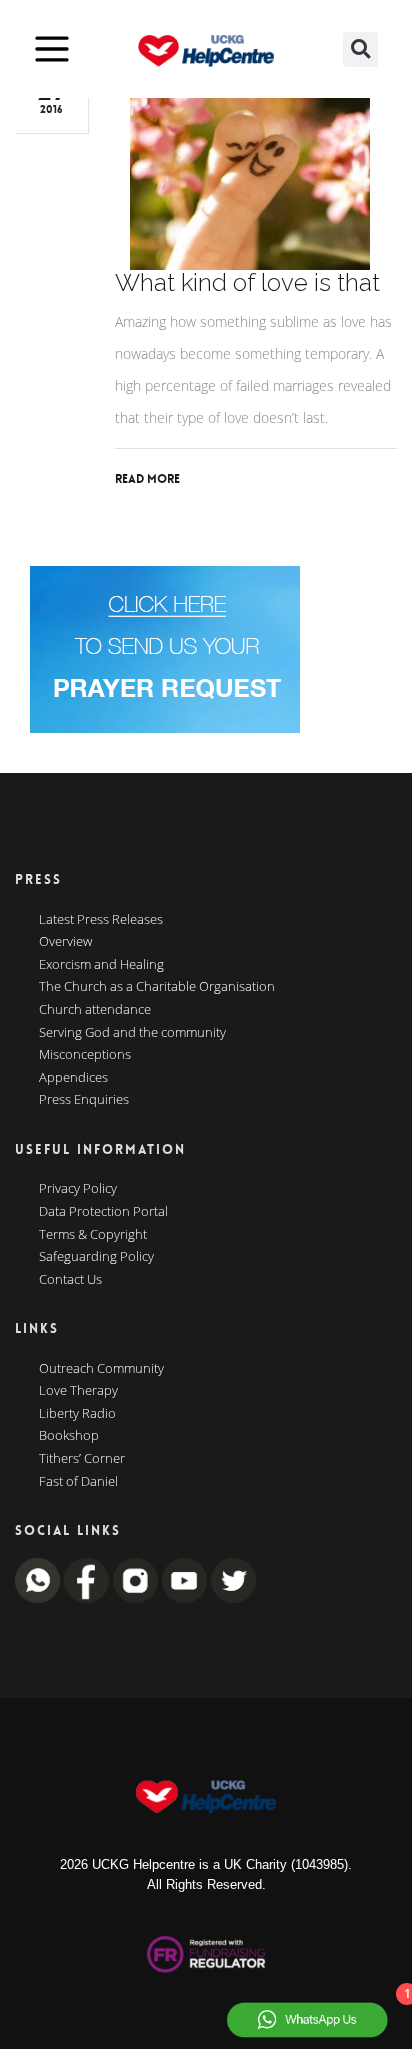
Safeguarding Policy (96, 1257)
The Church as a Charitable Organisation (157, 987)
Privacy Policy (78, 1189)
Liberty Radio (77, 1414)
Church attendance (95, 1010)
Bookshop (69, 1436)
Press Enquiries (84, 1100)
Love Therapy (78, 1391)
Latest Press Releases (101, 920)
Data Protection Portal (103, 1212)
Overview (65, 942)
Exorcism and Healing (101, 965)
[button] (360, 49)
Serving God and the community (132, 1033)
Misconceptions (85, 1055)
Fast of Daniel (78, 1482)
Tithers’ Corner (82, 1459)
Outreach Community (101, 1369)
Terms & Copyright (93, 1235)
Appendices (73, 1078)
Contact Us (70, 1280)
